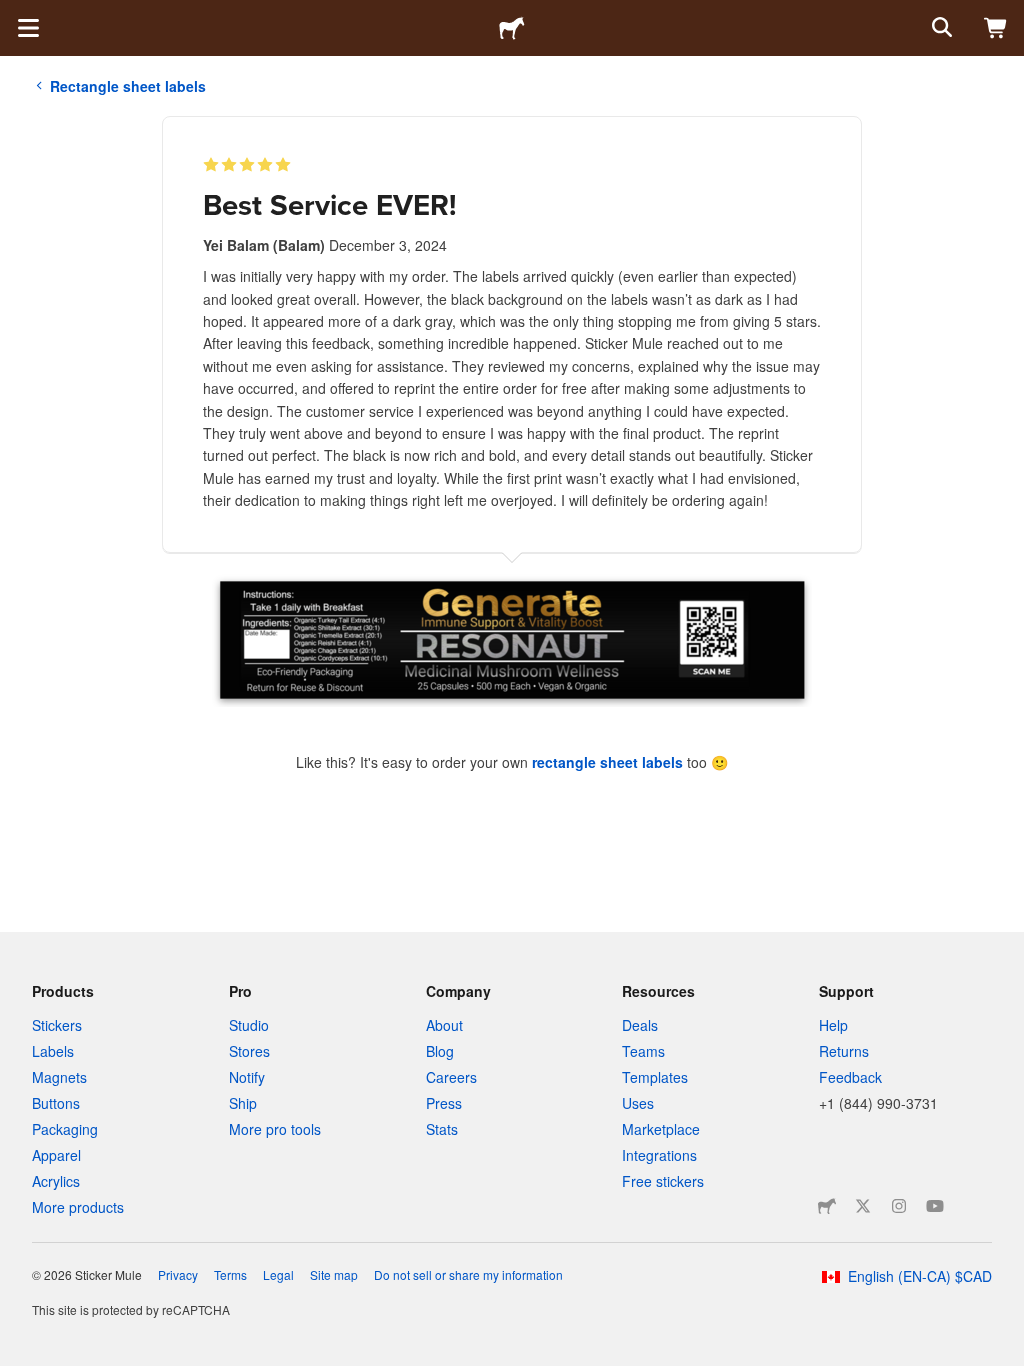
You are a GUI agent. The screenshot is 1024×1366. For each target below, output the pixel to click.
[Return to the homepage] (512, 28)
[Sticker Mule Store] (827, 1206)
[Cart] (996, 28)
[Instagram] (899, 1206)
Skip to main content (15, 15)
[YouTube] (935, 1206)
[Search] (940, 28)
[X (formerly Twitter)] (863, 1206)
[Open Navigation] (28, 28)
